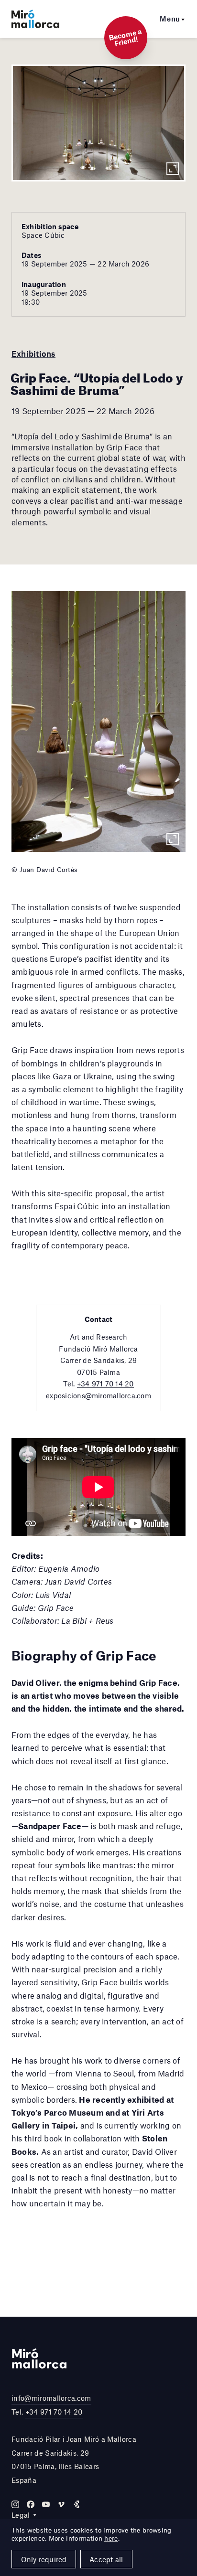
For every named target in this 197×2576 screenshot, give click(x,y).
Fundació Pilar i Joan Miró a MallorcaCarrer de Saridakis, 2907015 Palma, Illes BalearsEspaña (74, 2459)
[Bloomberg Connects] (77, 2504)
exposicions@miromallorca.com (98, 1395)
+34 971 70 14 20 (105, 1384)
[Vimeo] (61, 2504)
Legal (21, 2515)
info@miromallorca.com (51, 2398)
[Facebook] (31, 2504)
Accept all (106, 2559)
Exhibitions (33, 353)
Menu (170, 19)
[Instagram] (15, 2504)
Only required (44, 2559)
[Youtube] (46, 2504)
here (111, 2538)
